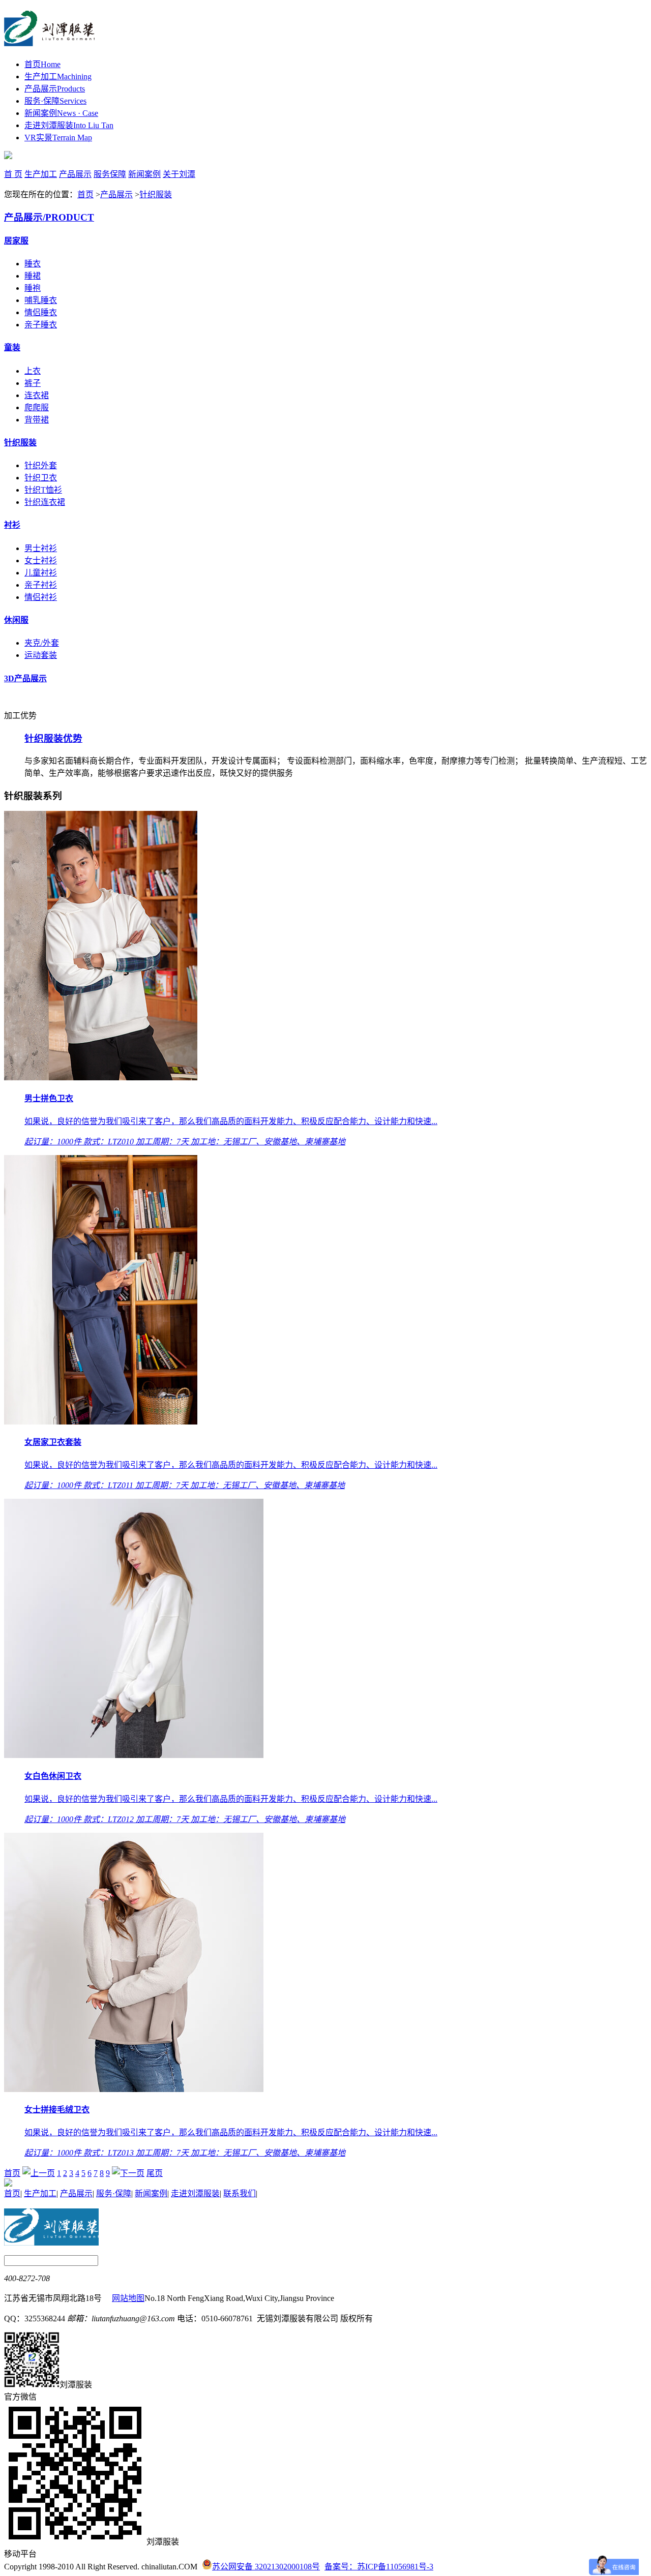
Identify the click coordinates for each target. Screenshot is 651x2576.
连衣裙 (37, 395)
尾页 (155, 2173)
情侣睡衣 (41, 312)
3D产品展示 (25, 678)
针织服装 (156, 194)
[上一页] (39, 2173)
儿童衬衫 (41, 573)
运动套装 (41, 655)
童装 (12, 347)
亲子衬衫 (41, 585)
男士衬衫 (41, 548)
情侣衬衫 (41, 597)
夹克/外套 (42, 643)
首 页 (13, 174)
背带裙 (37, 420)
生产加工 (58, 77)
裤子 (33, 383)
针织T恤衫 (43, 490)
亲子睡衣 (41, 325)
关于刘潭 (179, 174)
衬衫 (12, 525)
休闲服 (16, 620)
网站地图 (128, 2298)
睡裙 (33, 276)
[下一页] (128, 2173)
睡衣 (33, 264)
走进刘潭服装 (69, 125)
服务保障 (110, 174)
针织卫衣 (41, 478)
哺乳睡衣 (41, 300)
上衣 (33, 371)
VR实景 (58, 138)
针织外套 (41, 465)
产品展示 (55, 89)
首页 (42, 64)
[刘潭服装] (50, 41)
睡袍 (33, 288)
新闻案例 (61, 113)
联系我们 (240, 2193)
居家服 (16, 241)
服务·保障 (55, 101)
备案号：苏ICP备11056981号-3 (379, 2567)
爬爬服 (37, 407)
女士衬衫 (41, 560)
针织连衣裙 (45, 502)
